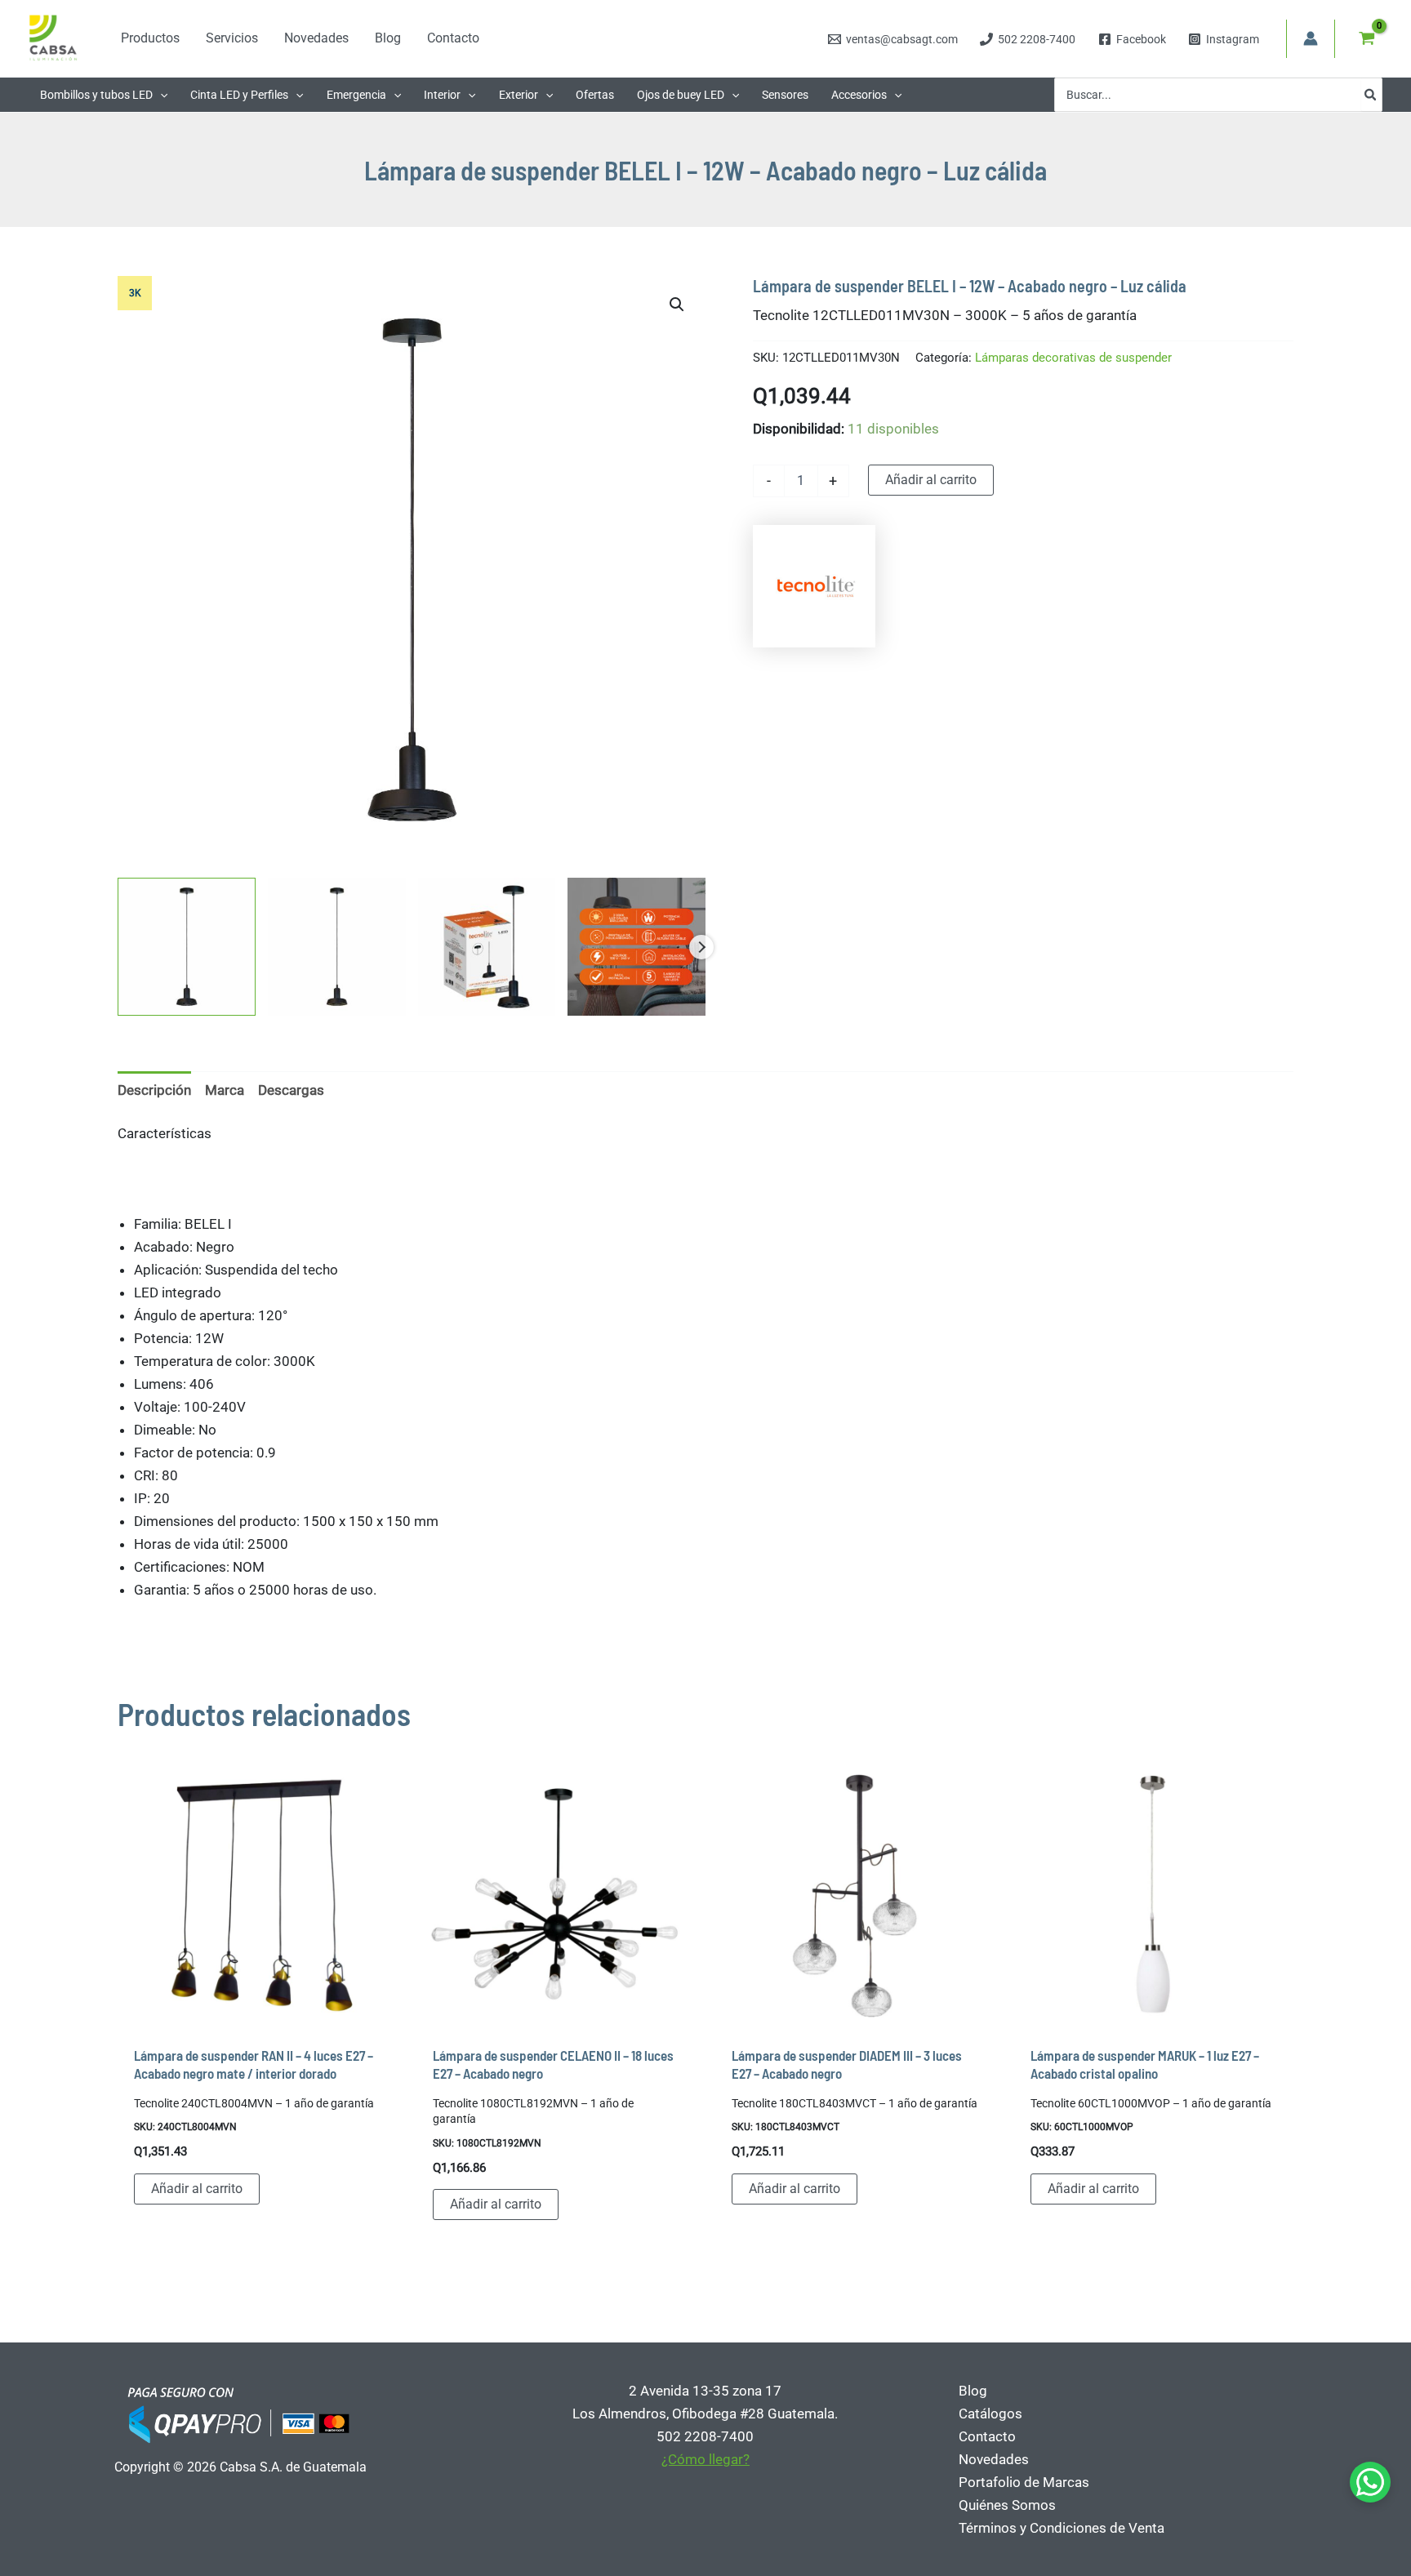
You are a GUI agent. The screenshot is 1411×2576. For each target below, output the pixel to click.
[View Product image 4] (637, 947)
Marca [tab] (225, 1090)
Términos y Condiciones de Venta (1062, 2528)
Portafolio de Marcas (1024, 2482)
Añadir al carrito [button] (197, 2189)
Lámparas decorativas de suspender (1073, 358)
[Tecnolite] (814, 586)
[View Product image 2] (337, 947)
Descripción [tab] (154, 1090)
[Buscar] (1371, 95)
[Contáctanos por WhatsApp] (1370, 2482)
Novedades (994, 2459)
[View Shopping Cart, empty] (1367, 38)
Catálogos (990, 2414)
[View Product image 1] (187, 947)
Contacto (987, 2436)
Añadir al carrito (931, 480)
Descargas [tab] (291, 1090)
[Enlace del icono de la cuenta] (1311, 38)
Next (701, 947)
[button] (160, 95)
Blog (973, 2391)
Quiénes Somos (1007, 2505)
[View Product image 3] (487, 947)
